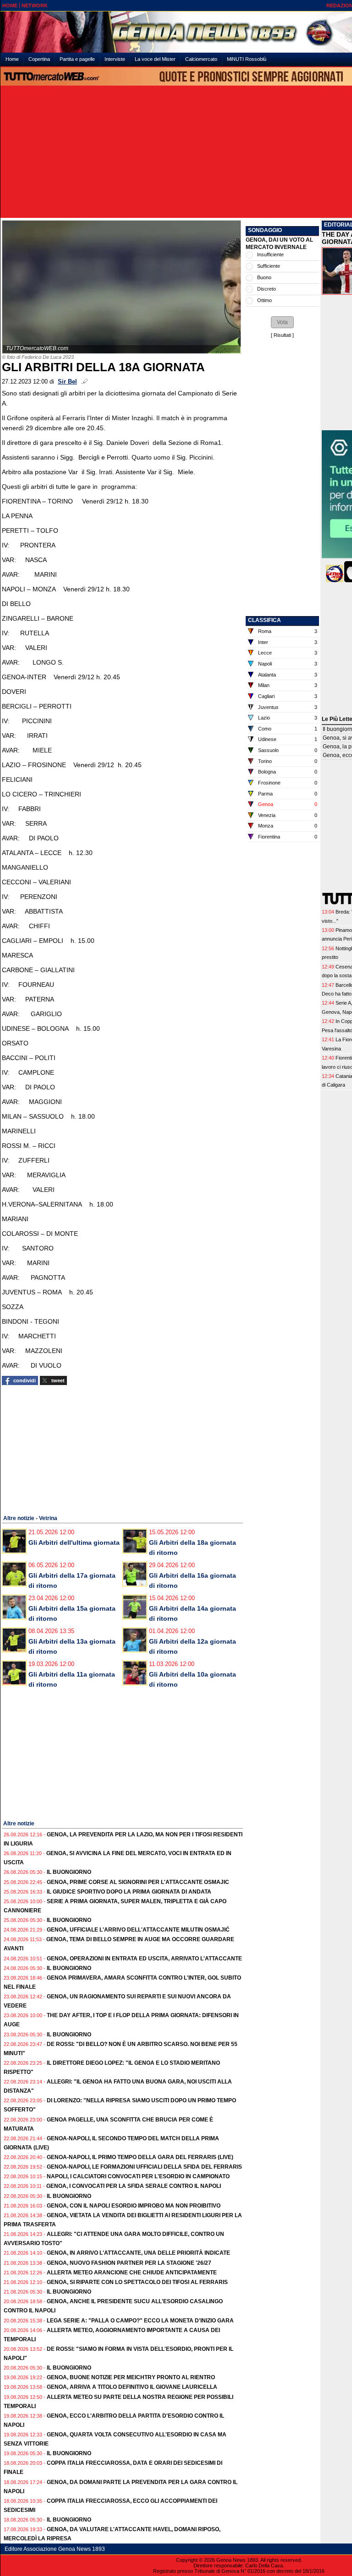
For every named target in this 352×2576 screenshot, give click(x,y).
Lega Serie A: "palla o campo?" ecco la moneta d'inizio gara (140, 2321)
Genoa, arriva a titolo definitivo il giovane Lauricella (132, 2387)
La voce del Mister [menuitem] (155, 59)
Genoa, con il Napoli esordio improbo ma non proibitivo (134, 2206)
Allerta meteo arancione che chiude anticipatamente (132, 2273)
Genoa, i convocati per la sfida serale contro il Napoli (134, 2186)
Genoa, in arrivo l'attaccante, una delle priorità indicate (138, 2253)
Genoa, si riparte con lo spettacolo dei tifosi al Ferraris (137, 2282)
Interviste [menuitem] (115, 59)
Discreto (267, 289)
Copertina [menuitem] (39, 59)
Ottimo (264, 300)
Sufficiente (269, 266)
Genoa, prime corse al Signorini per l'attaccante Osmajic (138, 1882)
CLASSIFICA (264, 620)
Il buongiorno (69, 1872)
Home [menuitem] (12, 59)
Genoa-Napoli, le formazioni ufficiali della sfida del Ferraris (144, 2167)
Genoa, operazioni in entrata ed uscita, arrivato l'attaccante (144, 1959)
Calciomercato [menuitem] (201, 59)
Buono (264, 277)
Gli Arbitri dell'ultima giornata (74, 1542)
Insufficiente (270, 254)
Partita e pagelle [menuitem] (77, 59)
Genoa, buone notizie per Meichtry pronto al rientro (131, 2377)
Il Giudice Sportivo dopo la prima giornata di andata (129, 1892)
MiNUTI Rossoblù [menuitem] (247, 59)
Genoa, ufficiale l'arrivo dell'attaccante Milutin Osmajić (138, 1930)
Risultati (282, 335)
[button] (282, 322)
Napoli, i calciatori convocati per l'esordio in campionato (138, 2176)
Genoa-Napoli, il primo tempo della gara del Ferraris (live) (140, 2157)
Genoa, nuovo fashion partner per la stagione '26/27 (129, 2263)
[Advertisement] (71, 1449)
